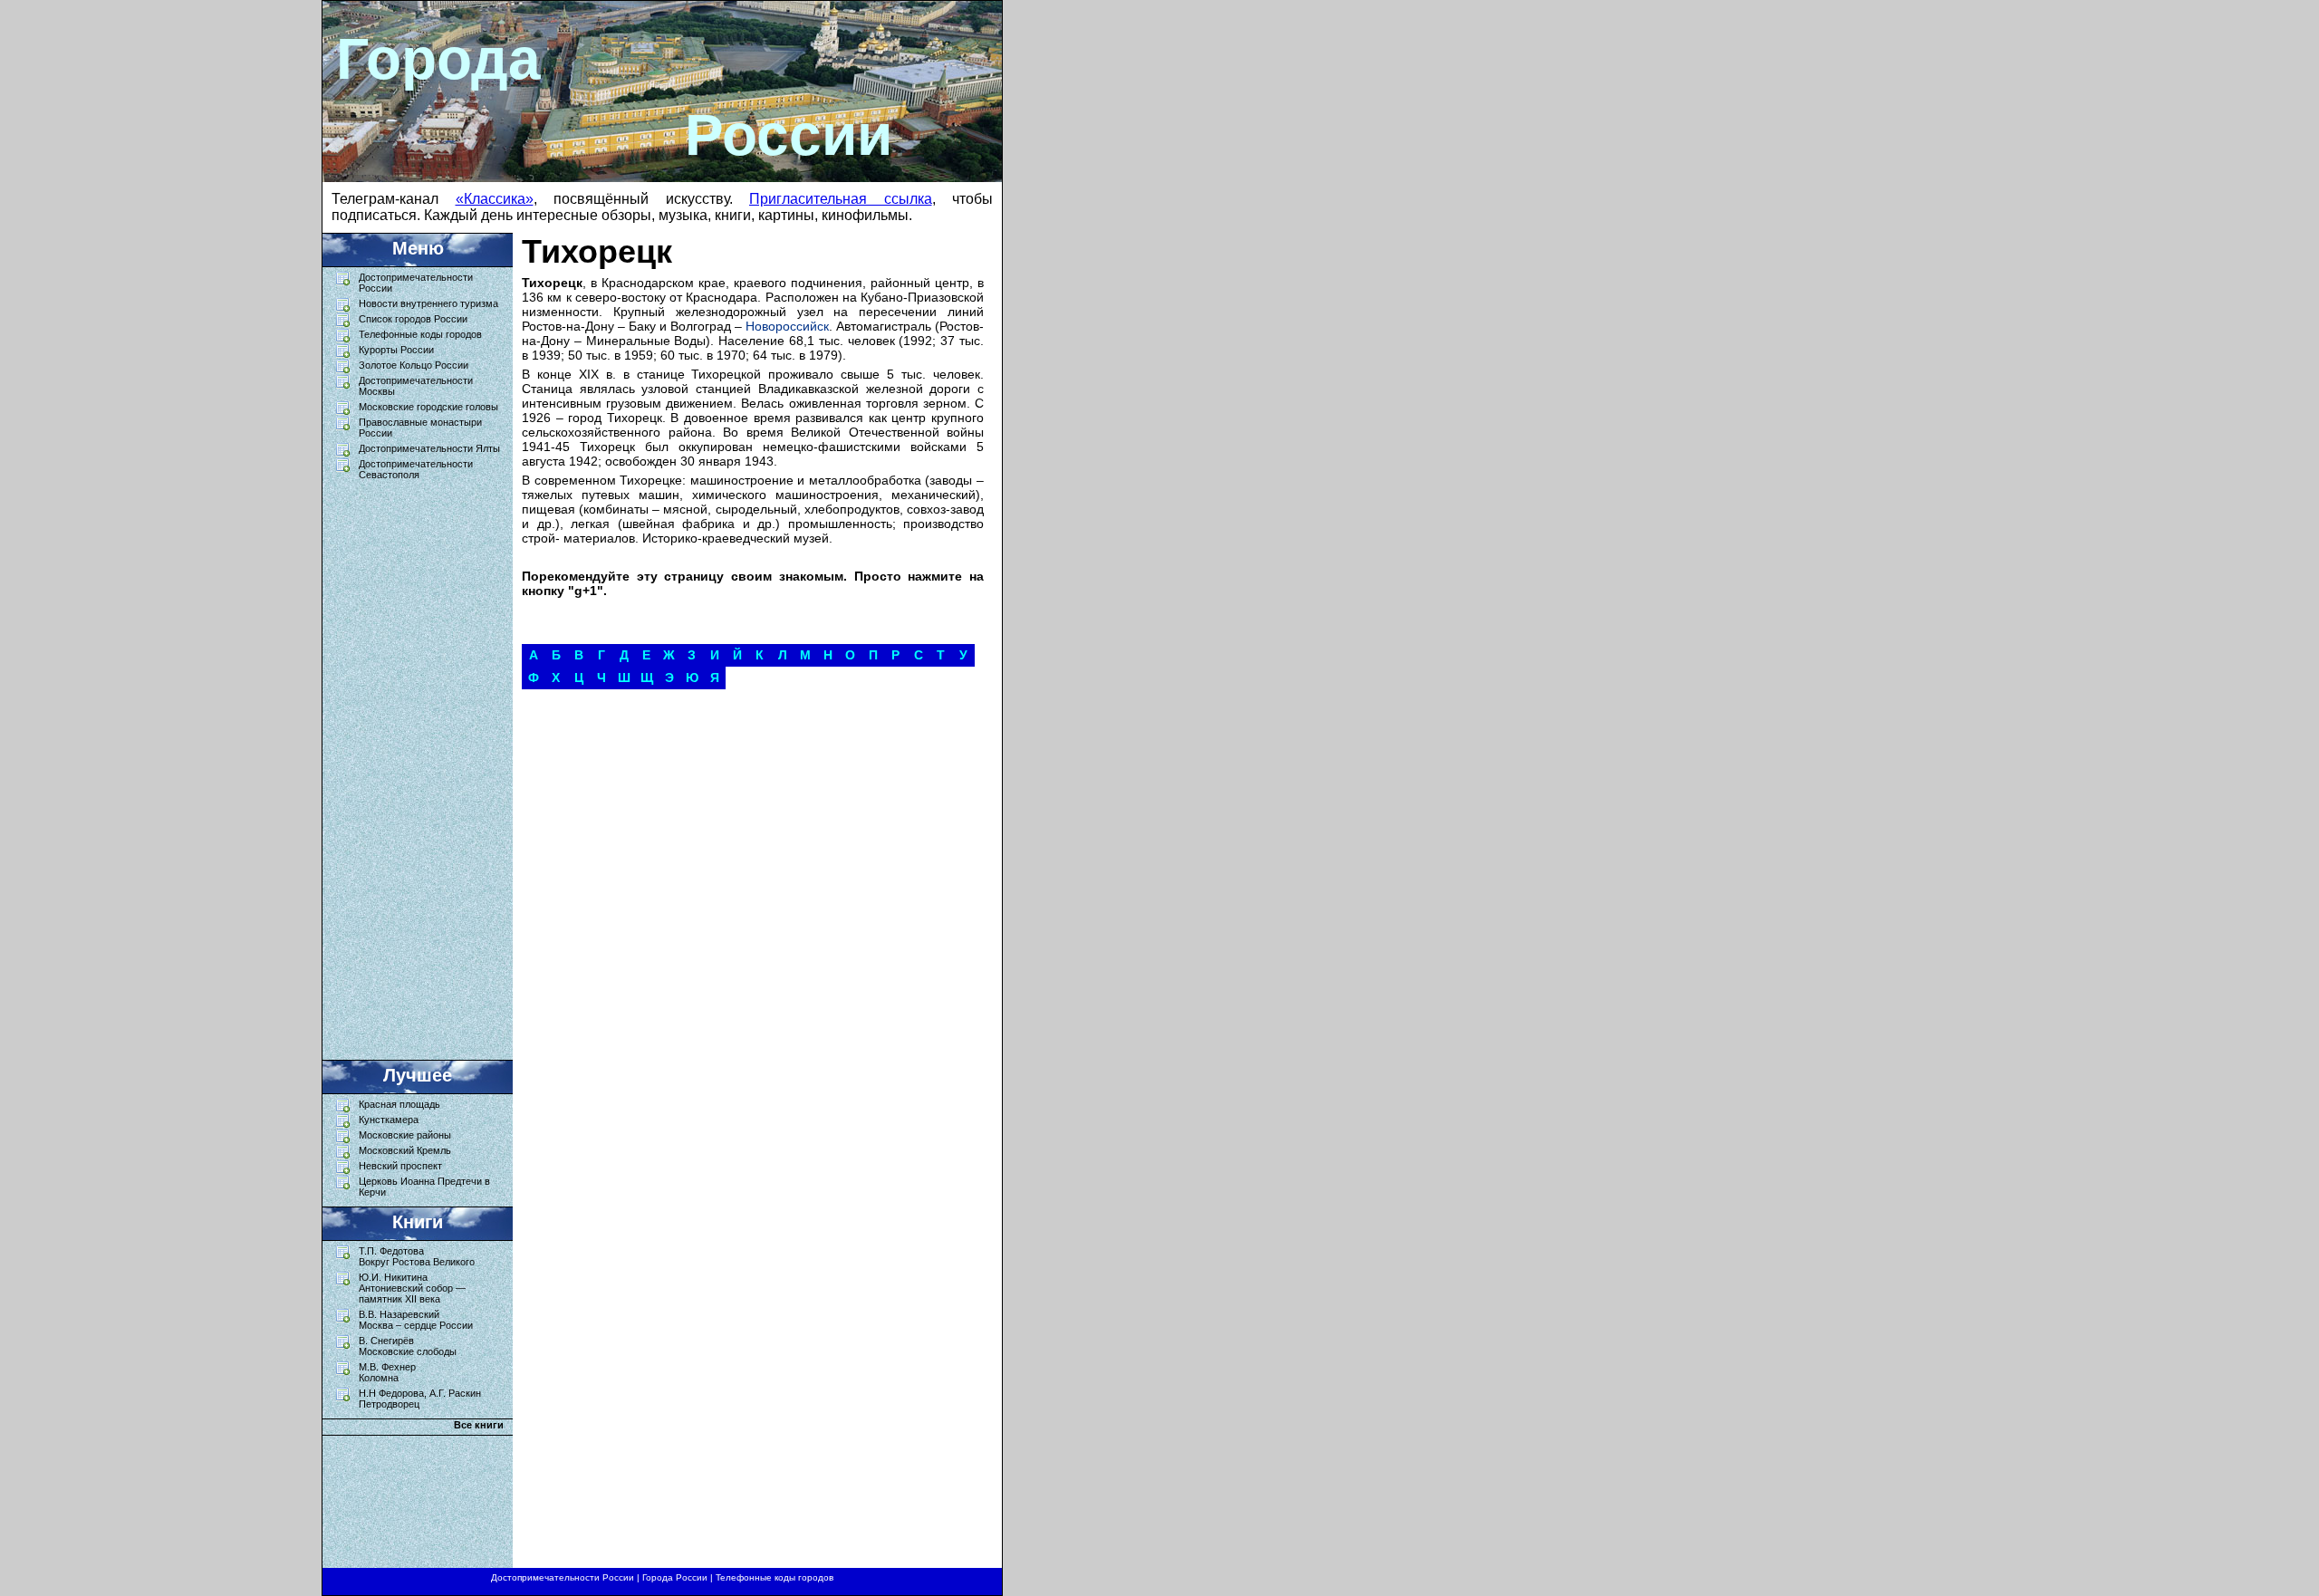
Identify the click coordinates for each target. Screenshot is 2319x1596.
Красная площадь (399, 1104)
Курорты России (396, 350)
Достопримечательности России (563, 1577)
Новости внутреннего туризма (428, 303)
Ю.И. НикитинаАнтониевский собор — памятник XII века (412, 1288)
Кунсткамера (389, 1120)
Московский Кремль (405, 1150)
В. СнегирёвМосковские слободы (408, 1346)
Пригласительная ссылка (841, 199)
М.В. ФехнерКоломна (387, 1372)
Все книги (479, 1425)
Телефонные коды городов (420, 334)
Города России (675, 1577)
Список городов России (413, 319)
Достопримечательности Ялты (429, 448)
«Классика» (495, 199)
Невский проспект (400, 1166)
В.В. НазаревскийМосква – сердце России (416, 1320)
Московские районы (405, 1135)
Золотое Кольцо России (414, 365)
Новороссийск (787, 326)
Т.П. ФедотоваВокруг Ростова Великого (417, 1256)
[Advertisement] (409, 765)
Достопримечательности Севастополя (416, 469)
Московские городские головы (428, 407)
